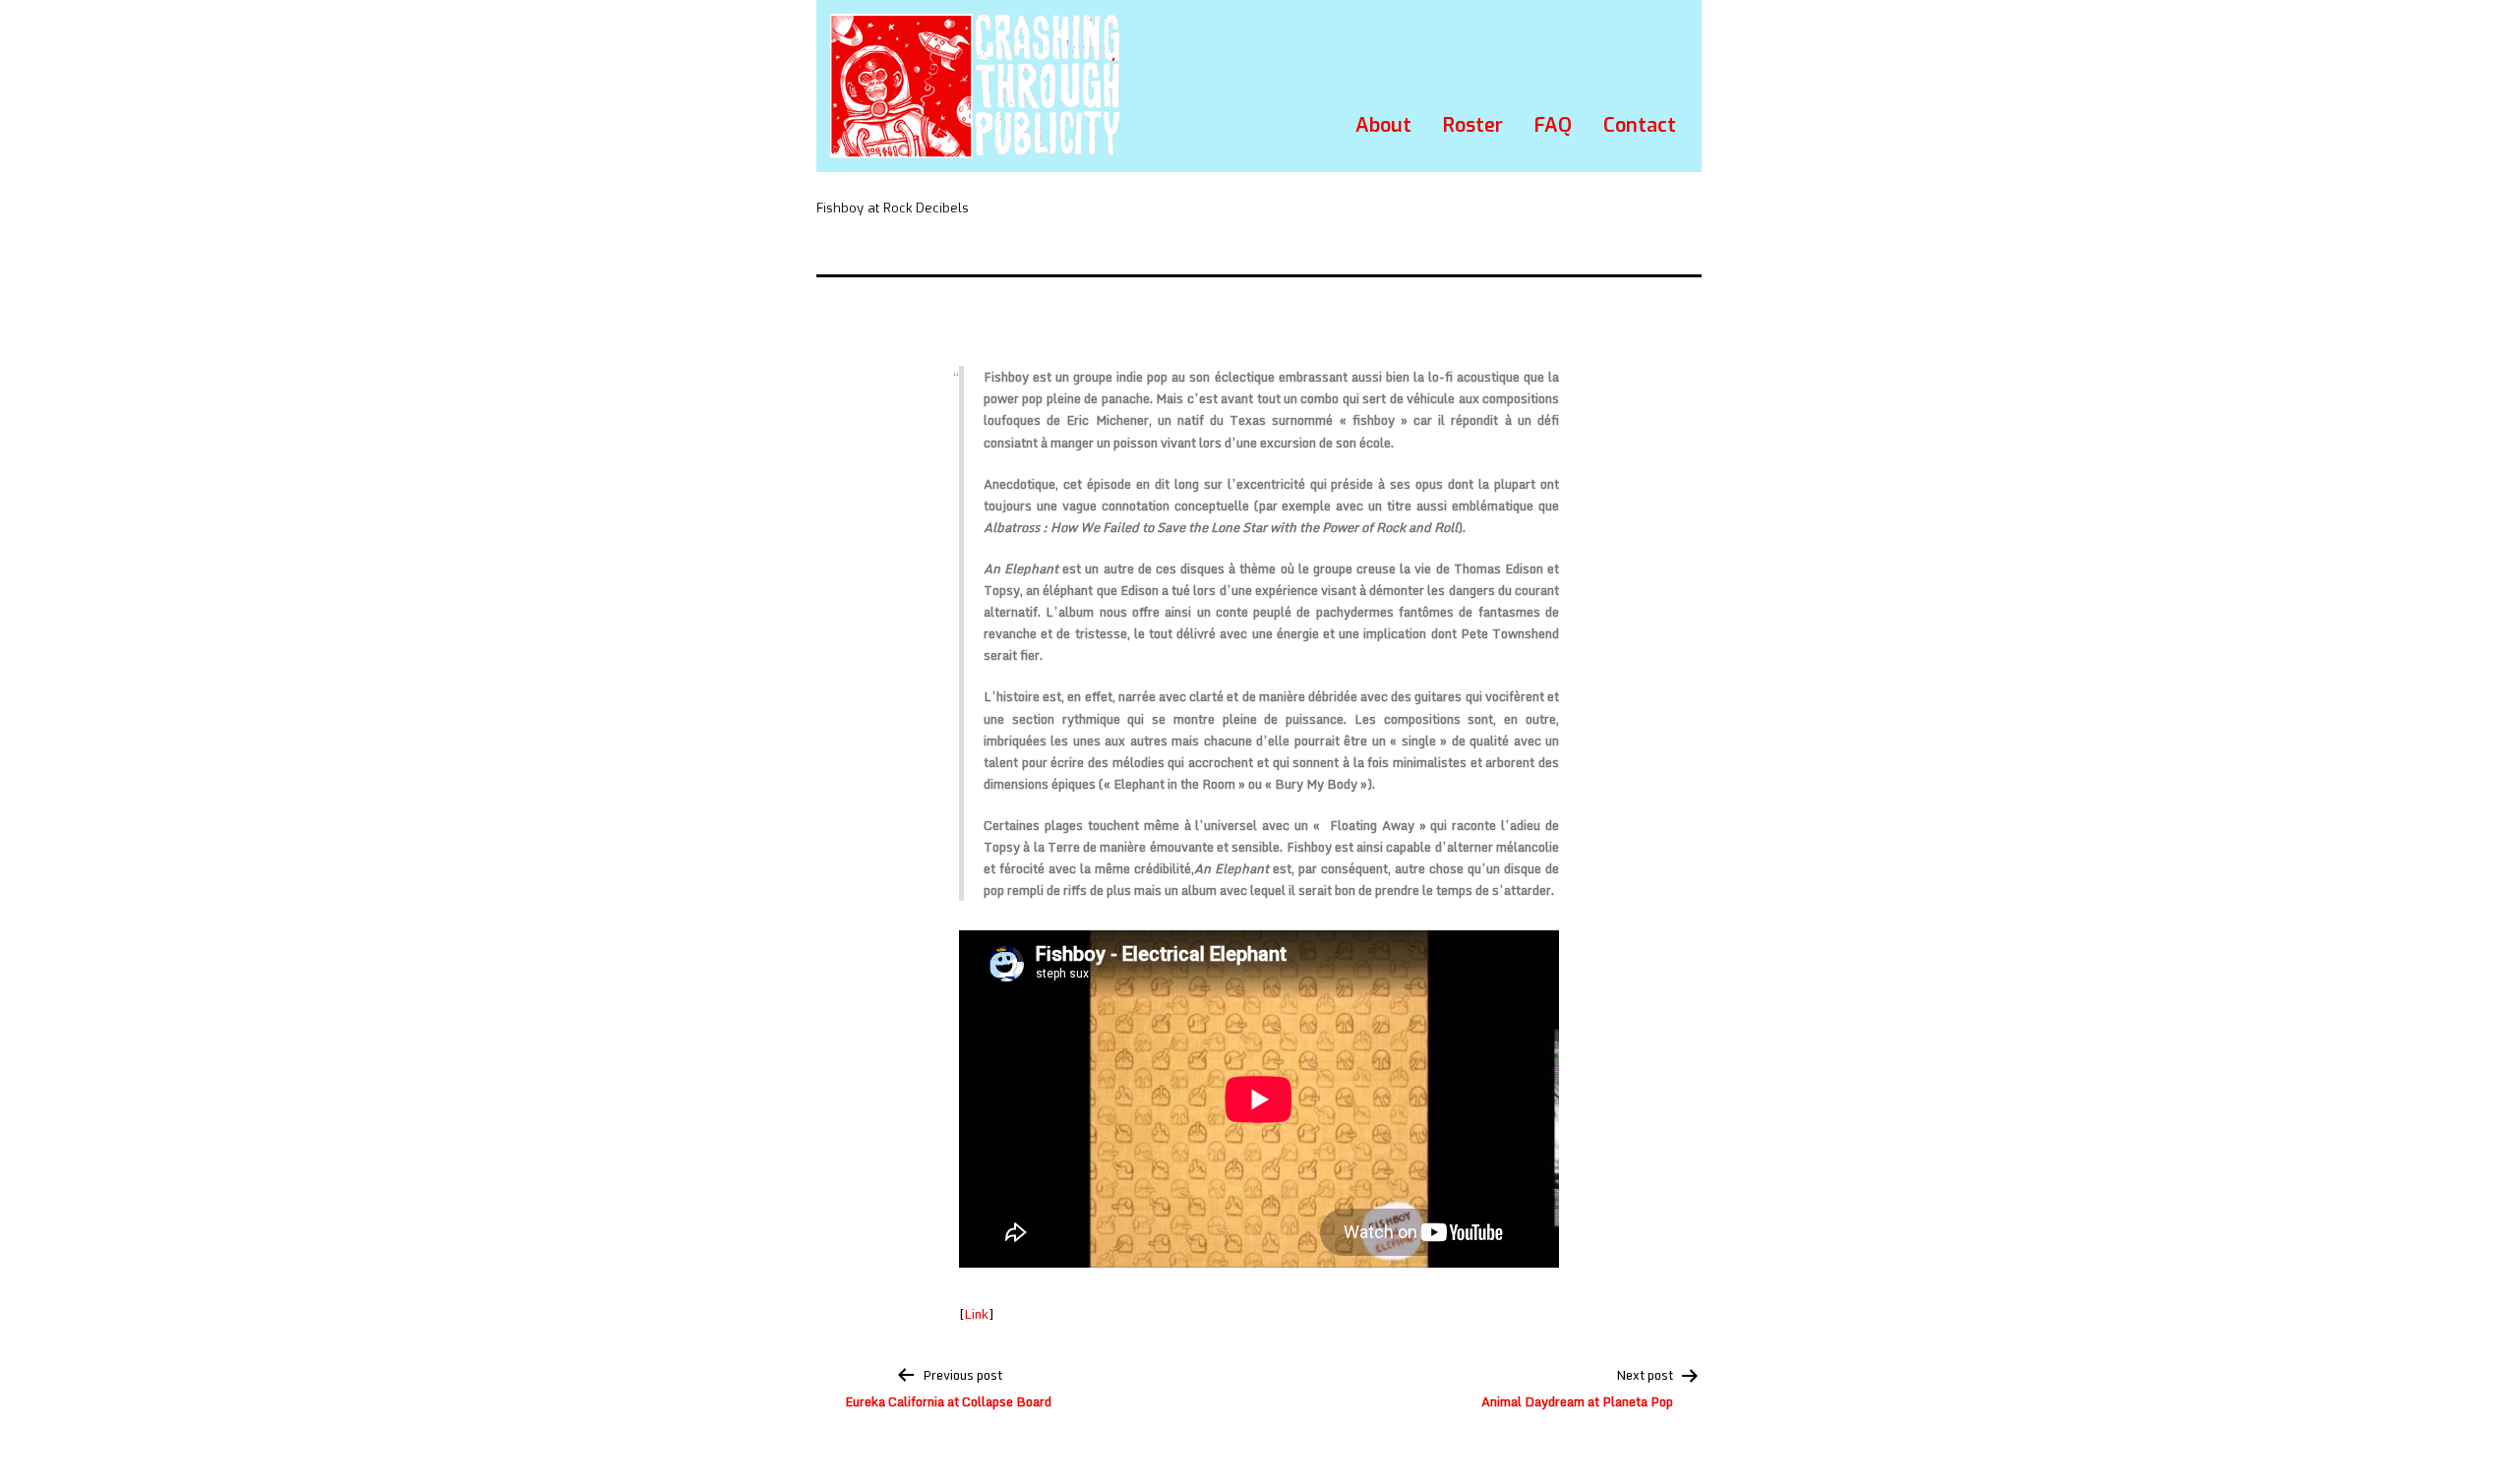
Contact (1640, 125)
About (1383, 125)
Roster (1473, 125)
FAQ (1553, 125)
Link (976, 1314)
